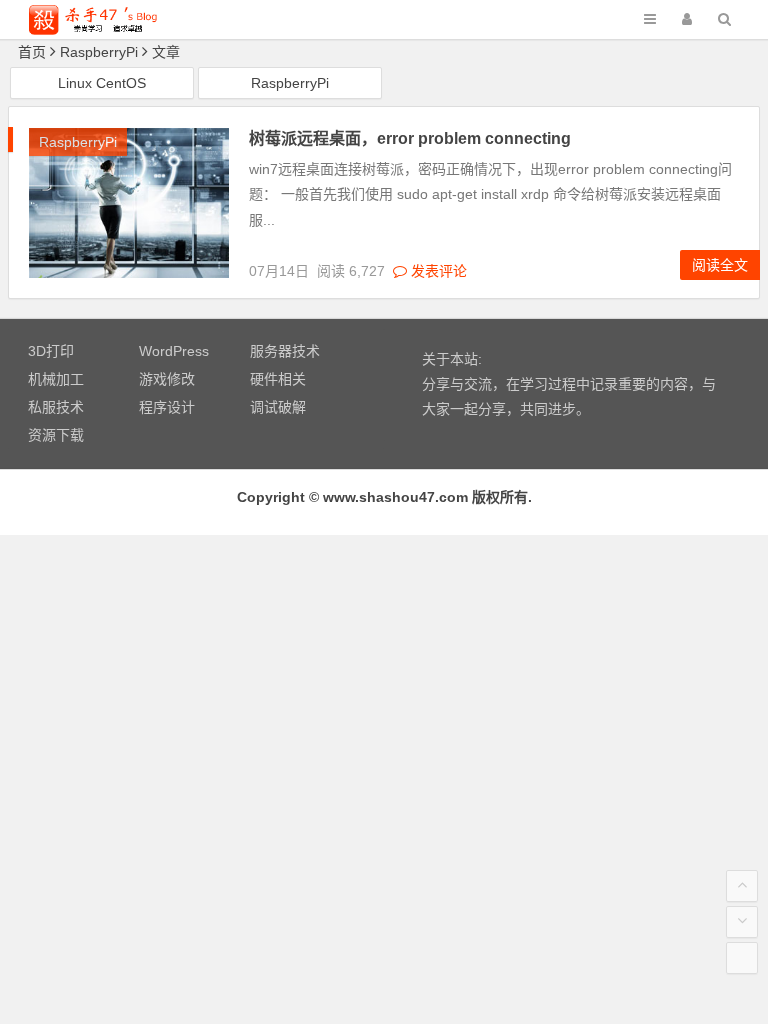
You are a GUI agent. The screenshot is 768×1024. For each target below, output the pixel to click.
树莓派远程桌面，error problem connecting (410, 138)
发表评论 (437, 271)
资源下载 (56, 435)
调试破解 (278, 407)
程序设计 (167, 407)
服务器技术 (285, 351)
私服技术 (56, 407)
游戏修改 (167, 379)
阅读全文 (720, 265)
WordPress (174, 351)
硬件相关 (278, 379)
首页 (32, 52)
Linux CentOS (102, 83)
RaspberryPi (290, 83)
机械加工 (56, 379)
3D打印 (51, 351)
